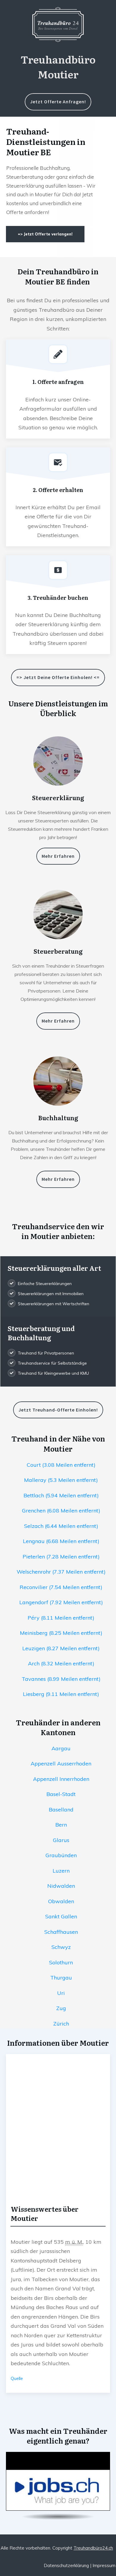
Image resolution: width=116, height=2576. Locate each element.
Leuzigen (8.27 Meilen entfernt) (61, 1648)
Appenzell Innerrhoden (61, 1779)
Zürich (61, 2024)
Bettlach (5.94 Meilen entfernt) (61, 1495)
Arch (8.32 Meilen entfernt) (61, 1663)
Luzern (61, 1871)
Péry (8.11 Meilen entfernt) (61, 1618)
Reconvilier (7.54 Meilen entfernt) (61, 1587)
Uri (61, 1993)
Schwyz (61, 1947)
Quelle (17, 2379)
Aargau (61, 1748)
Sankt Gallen (61, 1916)
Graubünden (61, 1855)
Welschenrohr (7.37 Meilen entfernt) (61, 1572)
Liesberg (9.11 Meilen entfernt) (61, 1694)
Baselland (61, 1810)
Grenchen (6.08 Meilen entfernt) (61, 1511)
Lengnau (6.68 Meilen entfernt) (61, 1541)
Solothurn (61, 1962)
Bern (61, 1825)
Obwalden (61, 1901)
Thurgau (61, 1978)
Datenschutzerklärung (66, 2565)
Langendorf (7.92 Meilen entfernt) (61, 1602)
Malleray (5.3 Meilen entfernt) (61, 1480)
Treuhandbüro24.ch (93, 2548)
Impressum (104, 2565)
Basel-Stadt (61, 1794)
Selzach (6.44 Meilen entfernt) (61, 1526)
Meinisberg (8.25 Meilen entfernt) (61, 1633)
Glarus (61, 1840)
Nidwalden (61, 1886)
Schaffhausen (61, 1932)
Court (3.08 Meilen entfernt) (61, 1465)
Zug (61, 2008)
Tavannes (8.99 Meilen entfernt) (61, 1679)
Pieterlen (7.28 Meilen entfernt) (61, 1557)
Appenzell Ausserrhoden (61, 1764)
